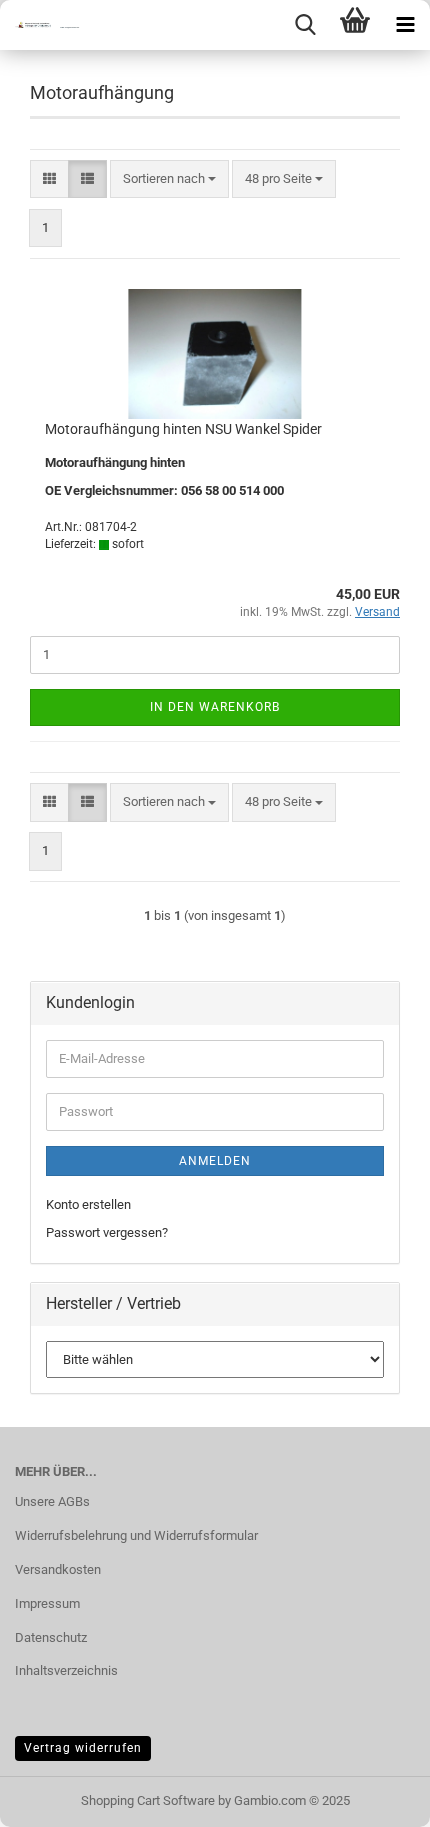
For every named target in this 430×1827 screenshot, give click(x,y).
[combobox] (169, 179)
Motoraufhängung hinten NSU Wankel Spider (183, 429)
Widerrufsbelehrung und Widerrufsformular (136, 1535)
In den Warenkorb (215, 707)
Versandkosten (58, 1569)
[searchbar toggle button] (305, 25)
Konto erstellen (88, 1204)
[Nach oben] (375, 1797)
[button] (49, 179)
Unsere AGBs (52, 1501)
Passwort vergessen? (107, 1232)
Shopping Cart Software (148, 1800)
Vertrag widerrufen (83, 1748)
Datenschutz (51, 1637)
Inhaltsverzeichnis (66, 1670)
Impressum (47, 1603)
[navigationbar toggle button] (405, 25)
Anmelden (215, 1161)
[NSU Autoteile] (40, 25)
